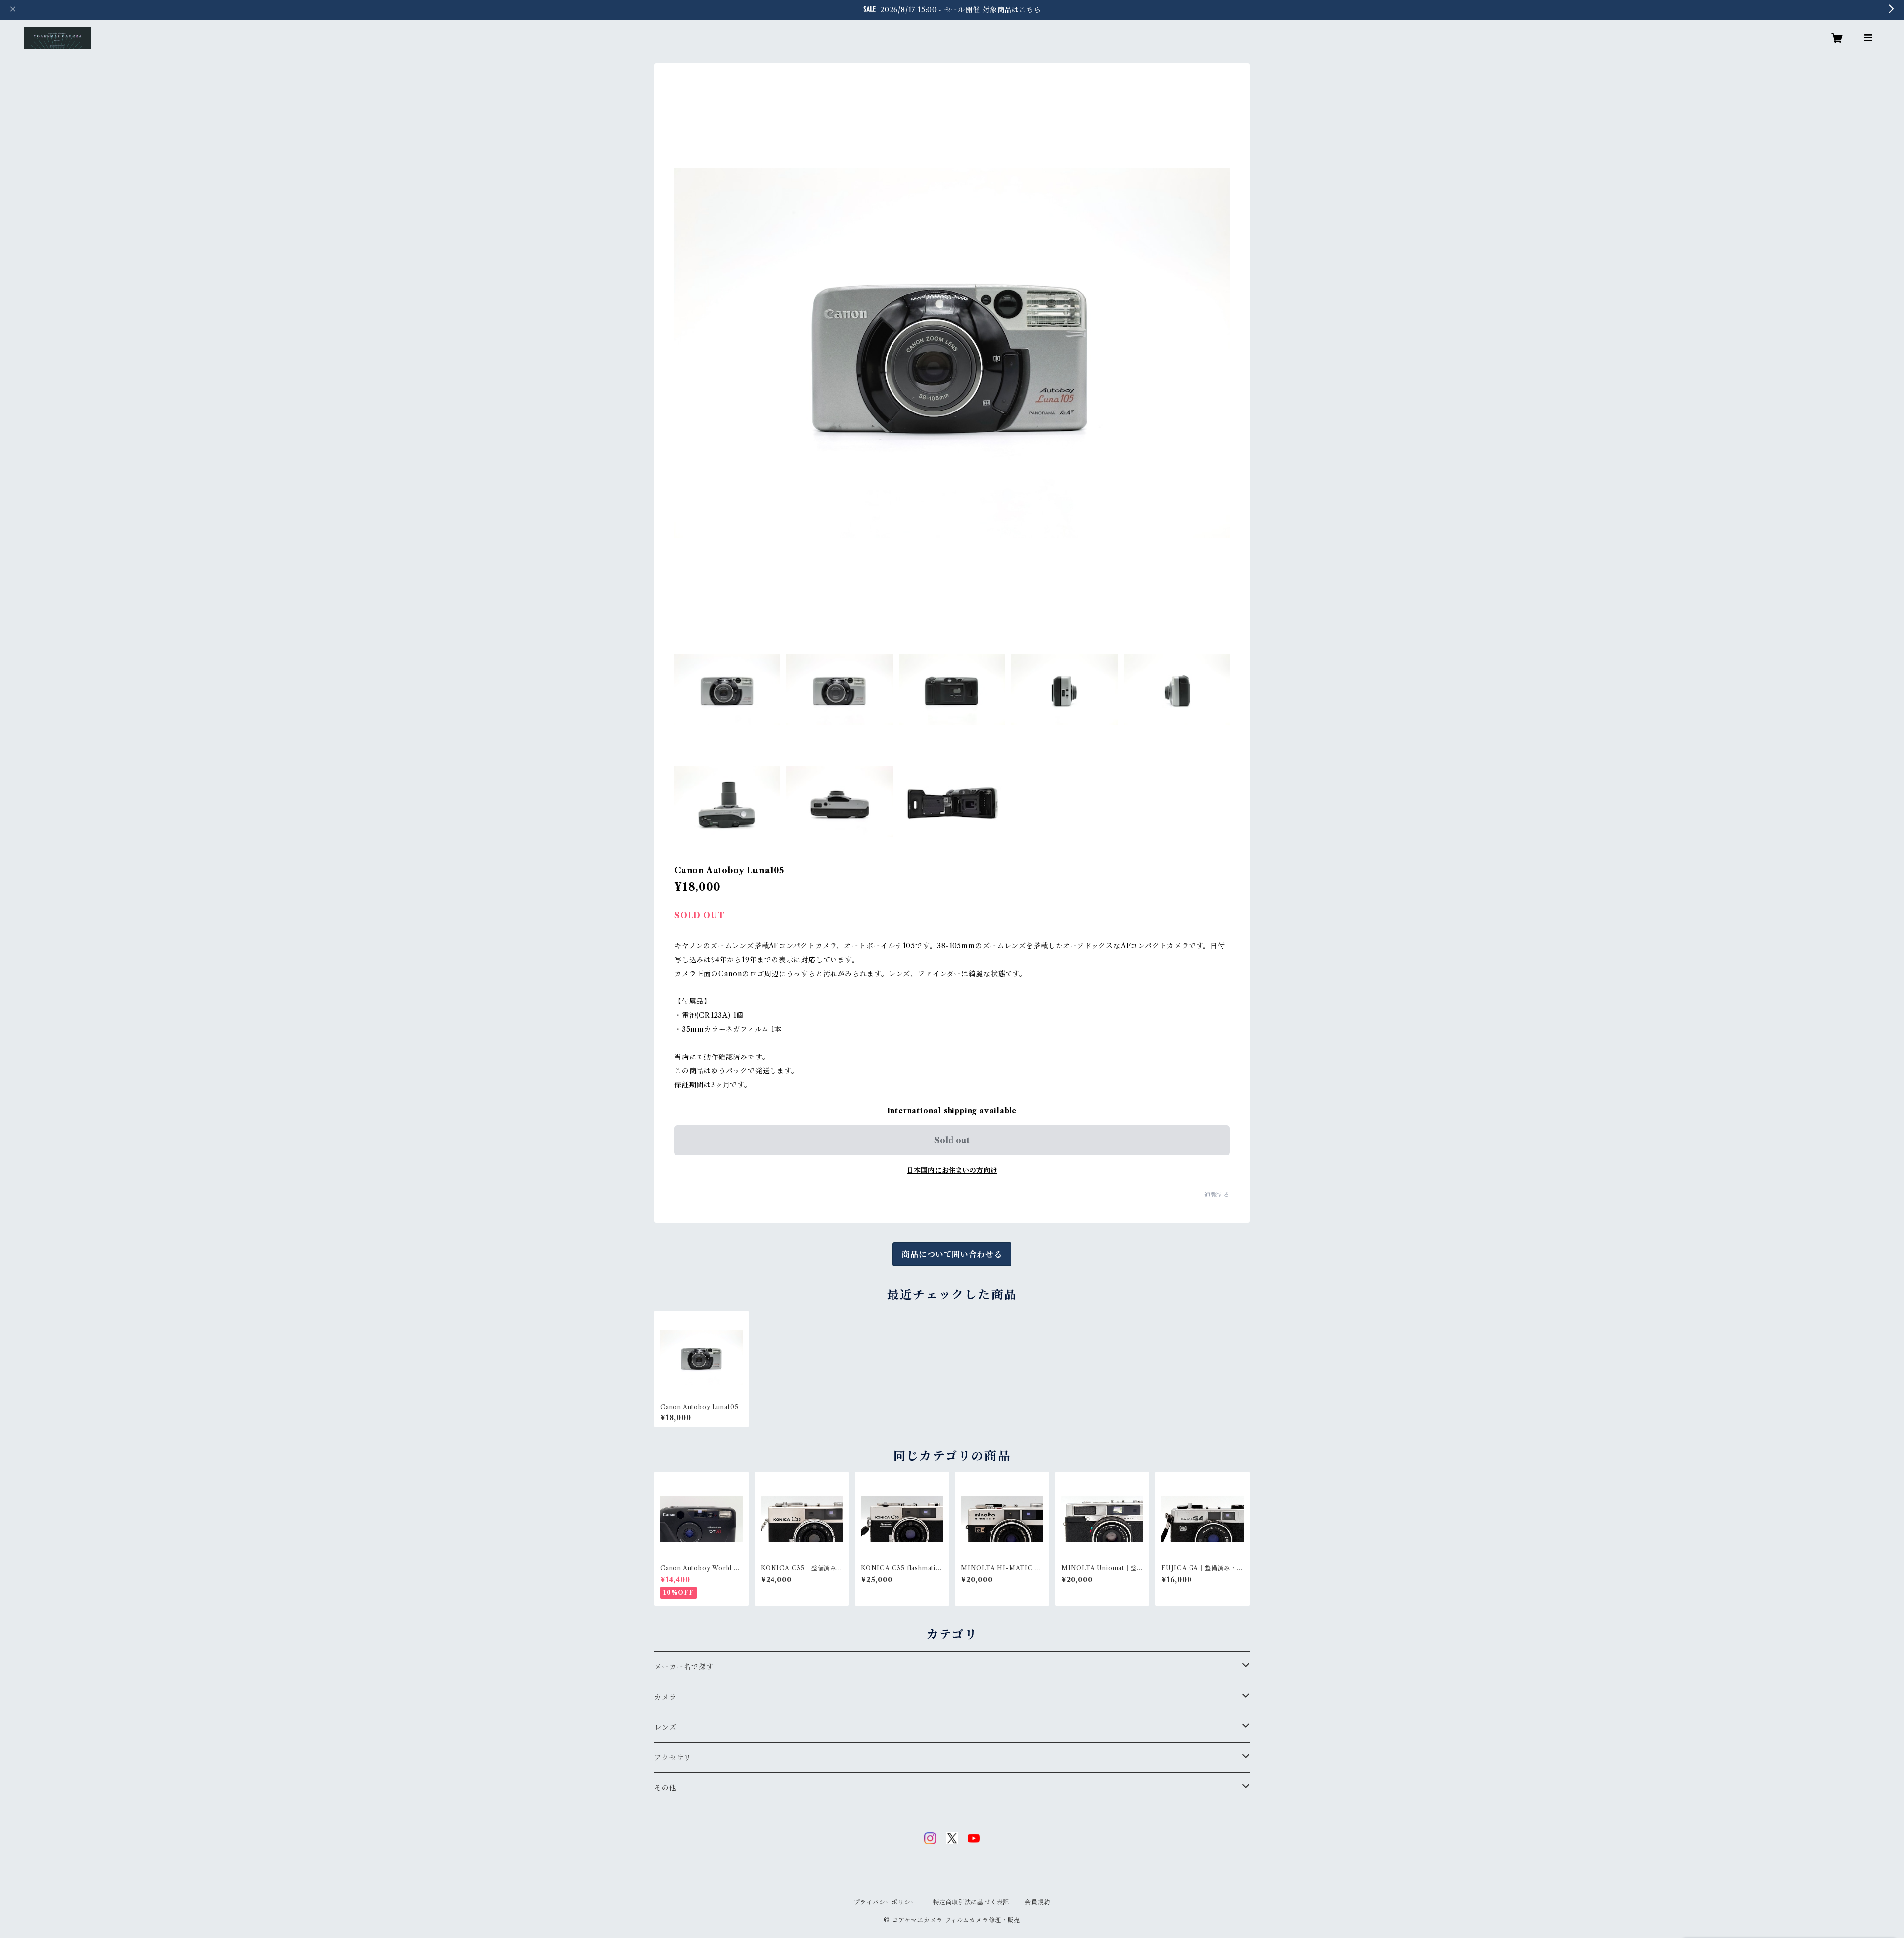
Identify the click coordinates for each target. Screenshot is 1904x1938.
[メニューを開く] (1868, 38)
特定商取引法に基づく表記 (971, 1902)
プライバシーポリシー (886, 1902)
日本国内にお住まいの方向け (952, 1170)
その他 (665, 1788)
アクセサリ (673, 1758)
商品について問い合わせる (952, 1254)
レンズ (665, 1727)
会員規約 (1038, 1902)
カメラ (665, 1697)
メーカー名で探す (684, 1667)
